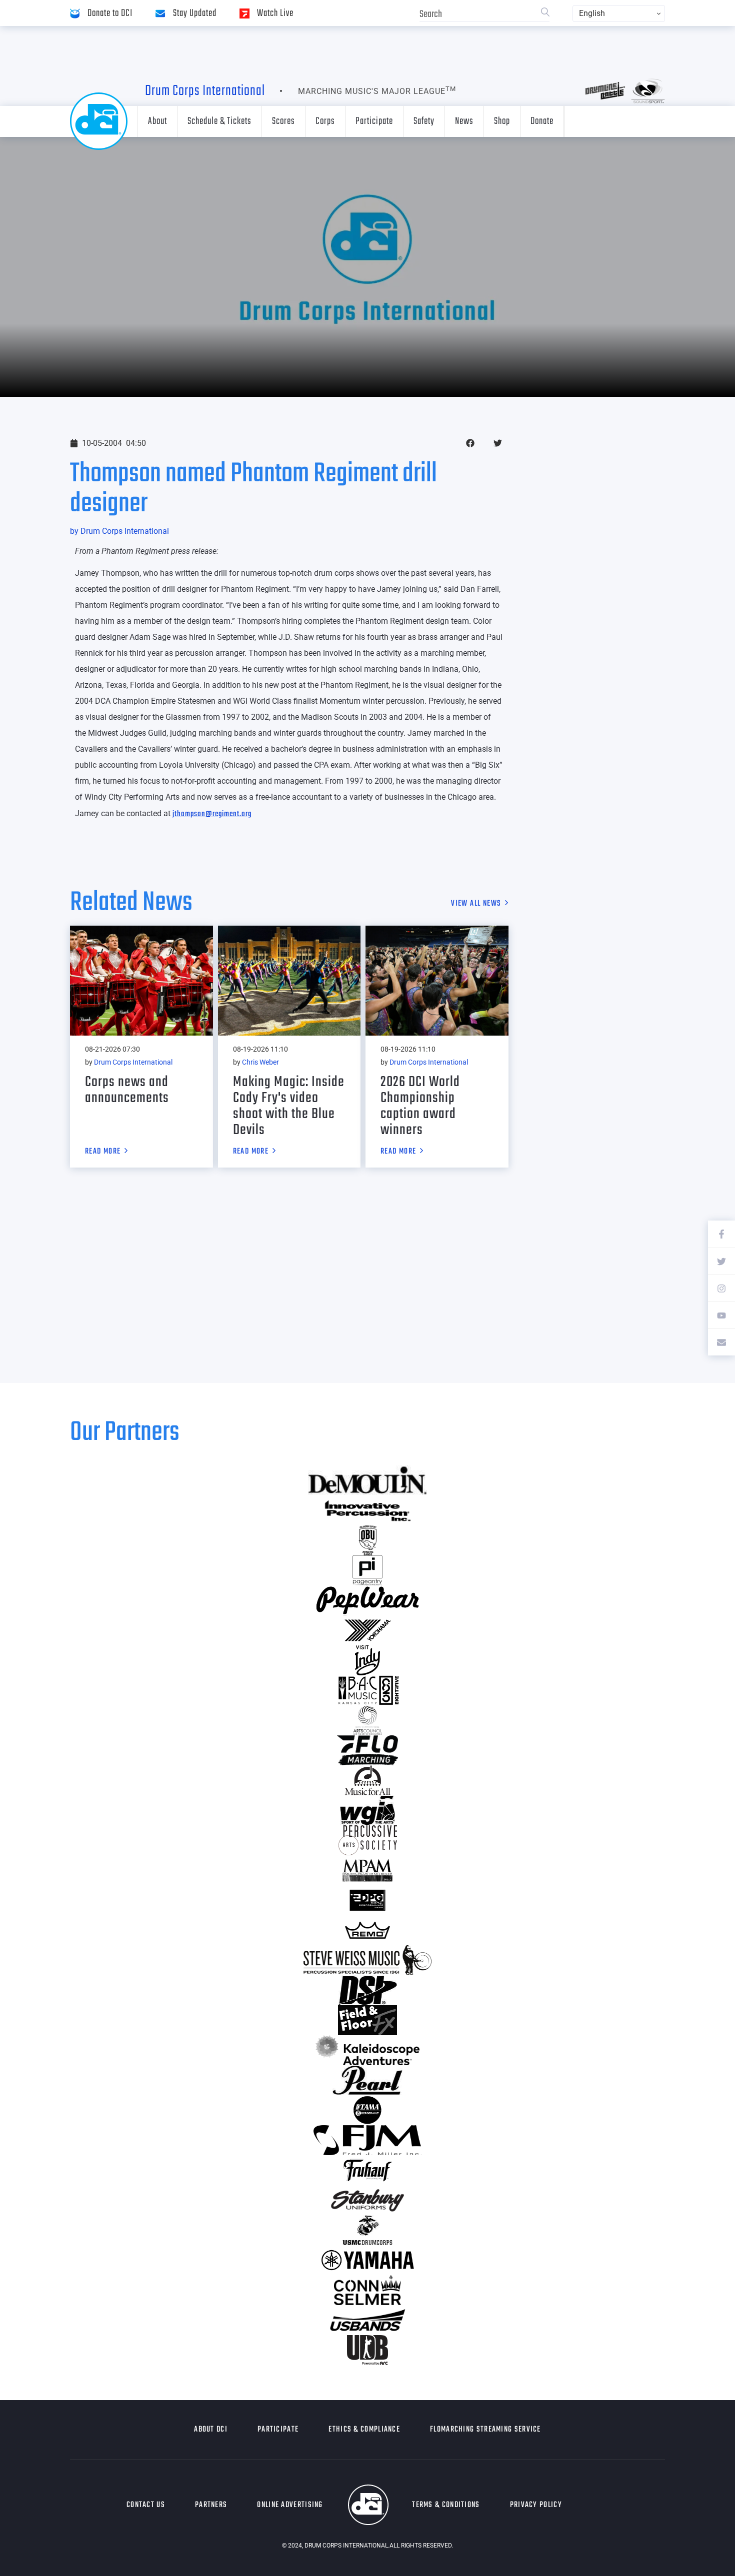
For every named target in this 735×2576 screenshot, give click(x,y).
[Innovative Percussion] (367, 1510)
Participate (374, 121)
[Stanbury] (367, 2200)
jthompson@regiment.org (212, 814)
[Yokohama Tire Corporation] (367, 1630)
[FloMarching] (367, 1750)
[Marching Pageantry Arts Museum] (367, 1870)
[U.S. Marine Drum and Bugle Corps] (367, 2230)
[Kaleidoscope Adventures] (367, 2050)
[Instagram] (721, 1288)
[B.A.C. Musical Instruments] (367, 1690)
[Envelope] (721, 1342)
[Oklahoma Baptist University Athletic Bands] (367, 1540)
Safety (424, 121)
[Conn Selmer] (367, 2290)
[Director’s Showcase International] (367, 1990)
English (592, 13)
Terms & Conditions (446, 2505)
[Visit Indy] (367, 1660)
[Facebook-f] (721, 1234)
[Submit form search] (545, 13)
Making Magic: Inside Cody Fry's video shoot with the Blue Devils (289, 1106)
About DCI (211, 2430)
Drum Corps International (205, 91)
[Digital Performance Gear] (367, 1900)
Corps (325, 121)
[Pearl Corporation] (367, 2080)
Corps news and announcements (127, 1090)
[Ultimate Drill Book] (367, 2350)
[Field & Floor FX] (367, 2020)
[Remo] (367, 1930)
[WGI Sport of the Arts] (367, 1810)
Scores (283, 121)
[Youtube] (721, 1315)
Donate (542, 121)
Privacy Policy (536, 2505)
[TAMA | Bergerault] (367, 2110)
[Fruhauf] (367, 2170)
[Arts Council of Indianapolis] (367, 1720)
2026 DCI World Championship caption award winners (420, 1106)
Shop (502, 121)
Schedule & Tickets (219, 121)
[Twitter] (721, 1261)
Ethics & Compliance (364, 2430)
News (464, 121)
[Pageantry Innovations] (367, 1570)
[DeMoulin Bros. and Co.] (367, 1480)
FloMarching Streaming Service (485, 2430)
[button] (470, 443)
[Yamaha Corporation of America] (367, 2260)
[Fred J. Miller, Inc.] (367, 2140)
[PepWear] (367, 1600)
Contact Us (146, 2505)
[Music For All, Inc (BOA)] (367, 1780)
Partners (211, 2505)
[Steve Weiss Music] (367, 1960)
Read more (103, 1152)
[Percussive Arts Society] (367, 1840)
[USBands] (367, 2320)
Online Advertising (290, 2505)
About (157, 121)
